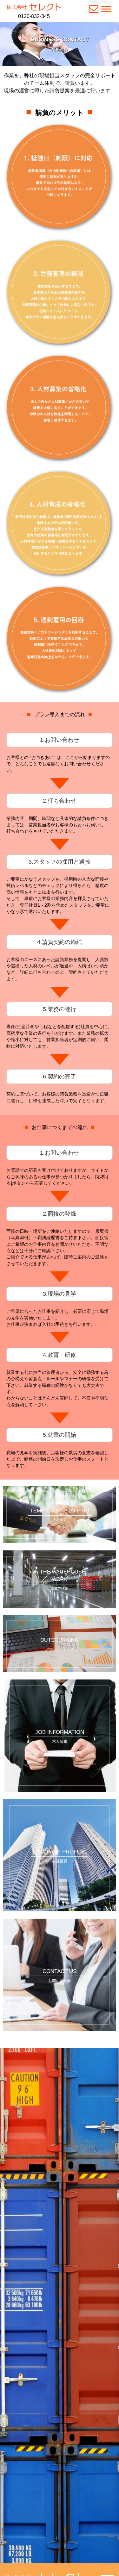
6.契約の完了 (60, 1077)
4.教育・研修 (60, 1355)
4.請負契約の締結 (60, 942)
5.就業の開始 (60, 1435)
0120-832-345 (34, 16)
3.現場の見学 (60, 1294)
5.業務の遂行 (60, 1009)
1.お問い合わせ (60, 740)
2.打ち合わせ (60, 801)
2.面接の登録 (60, 1214)
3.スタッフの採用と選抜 (60, 862)
